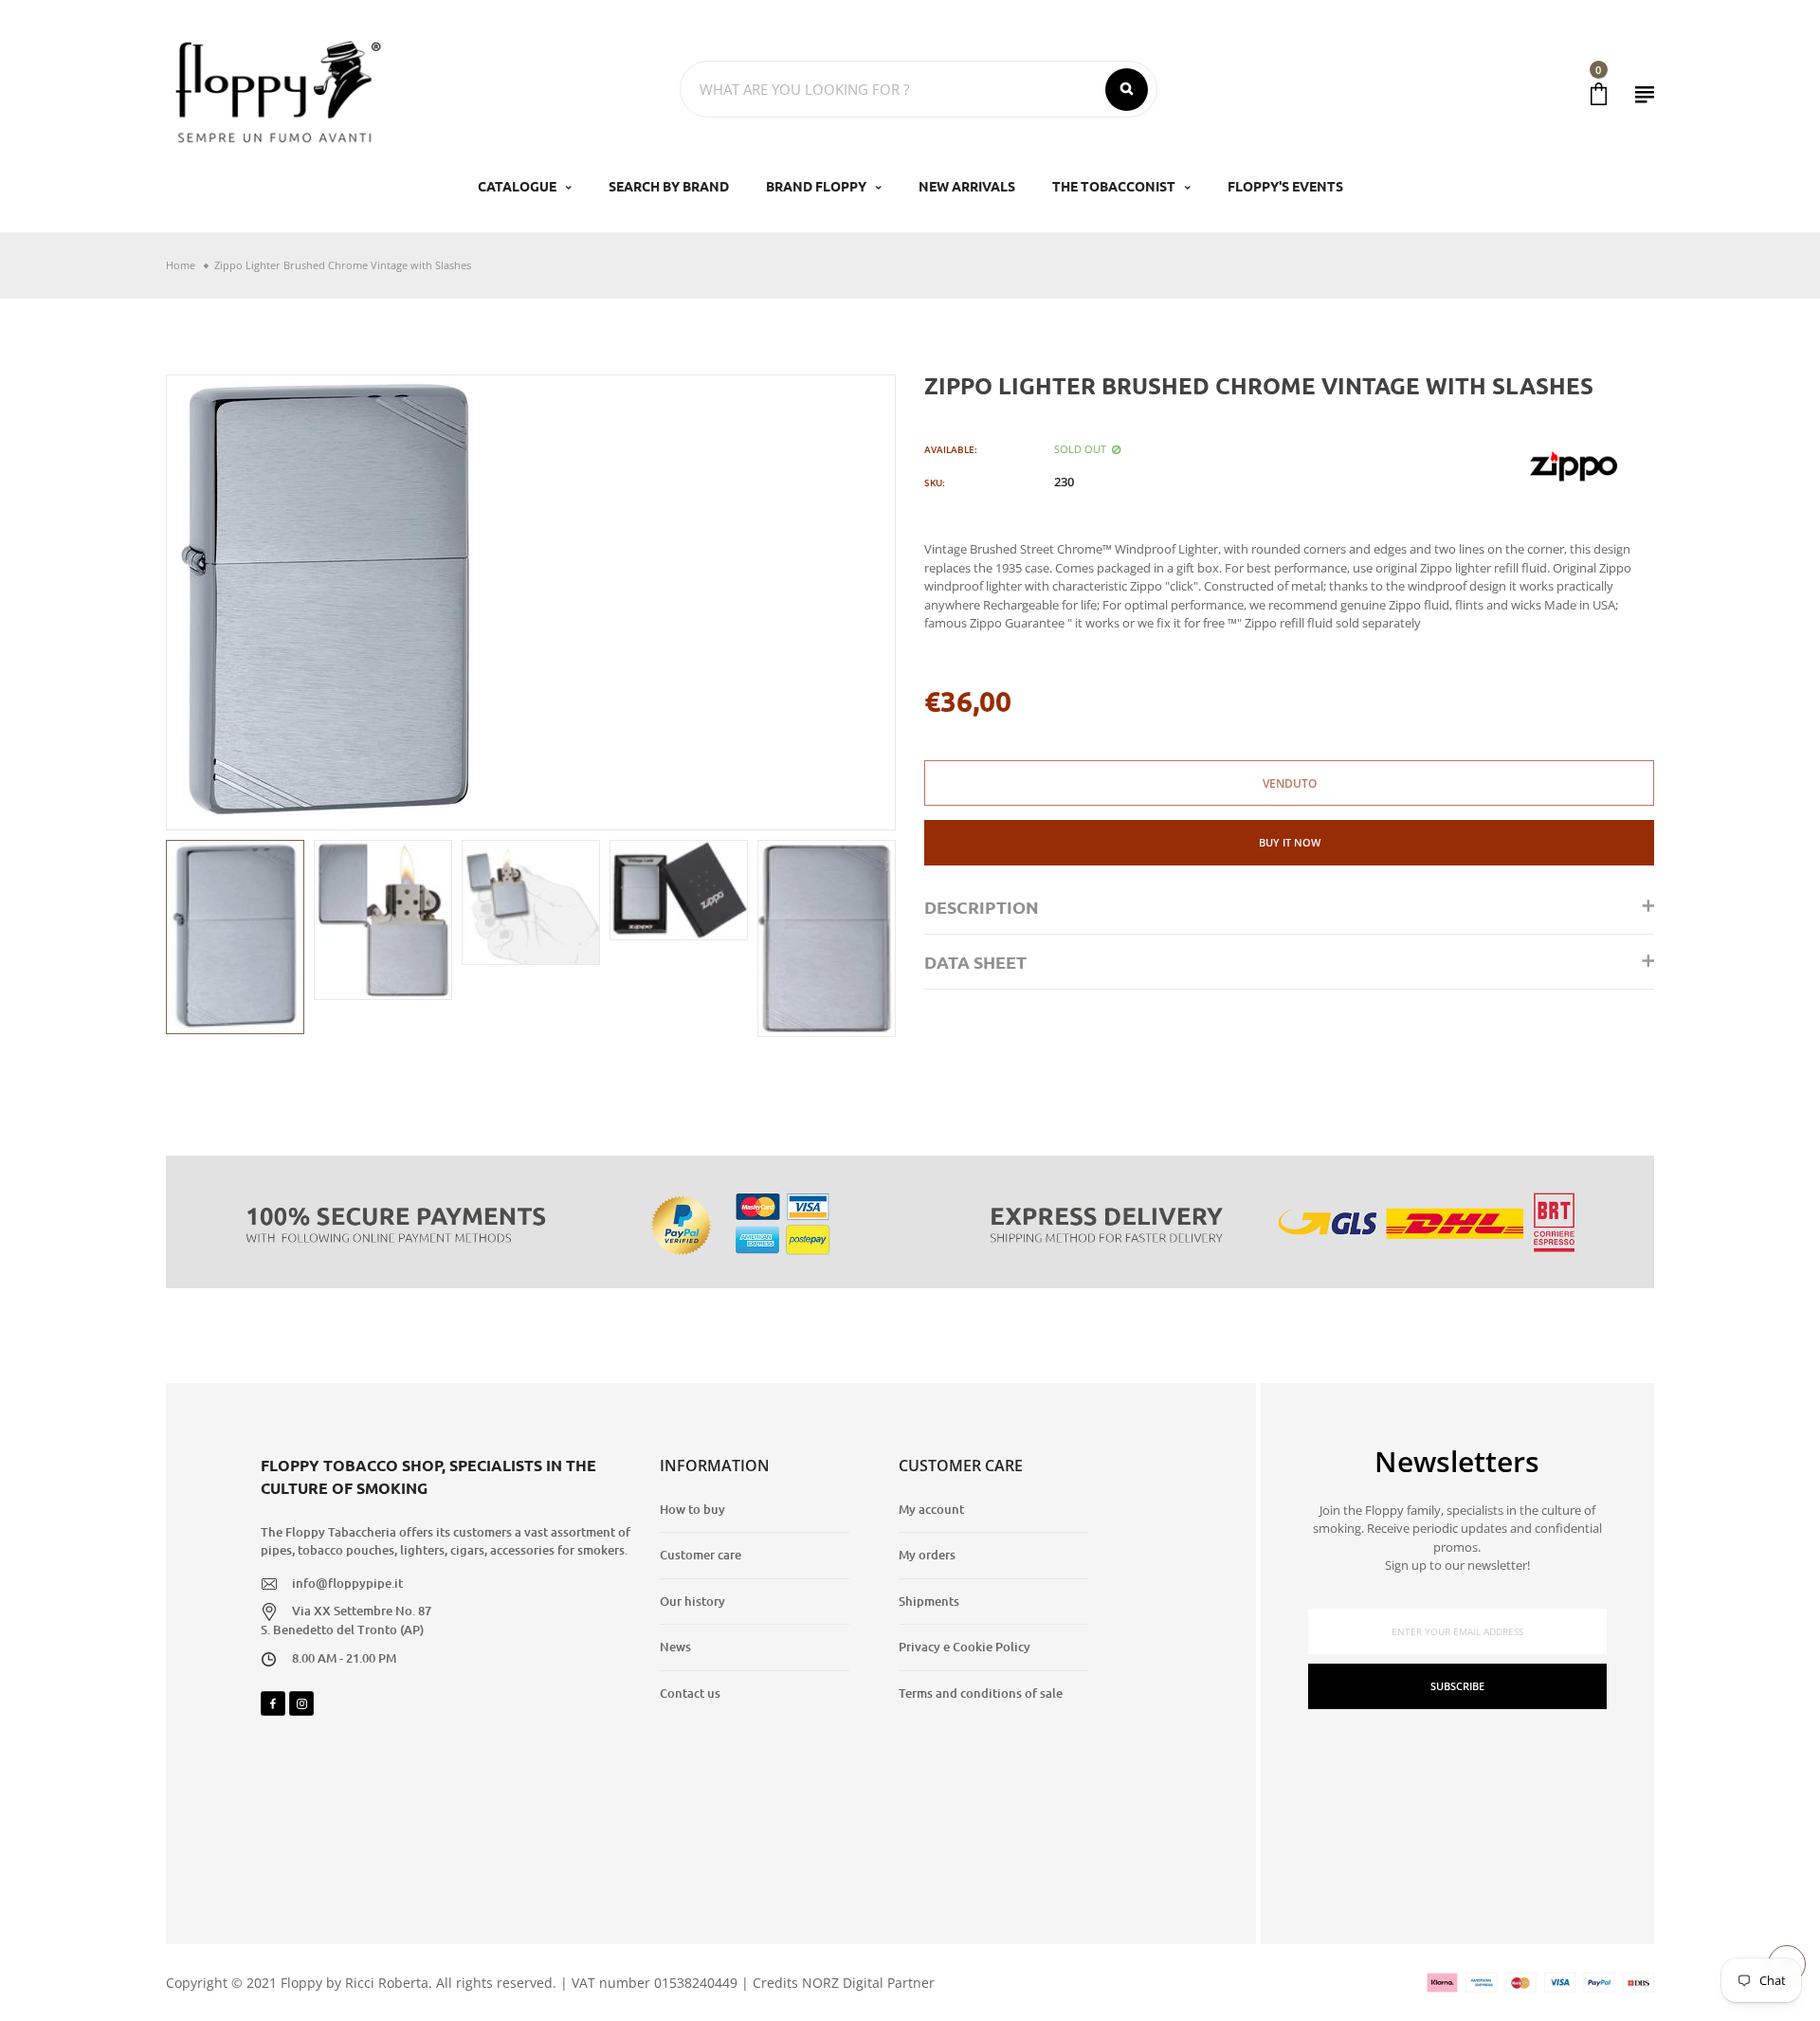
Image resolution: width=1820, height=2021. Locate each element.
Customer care (701, 1555)
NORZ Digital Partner (868, 1983)
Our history (692, 1601)
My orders (927, 1555)
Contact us (690, 1693)
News (675, 1647)
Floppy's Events (1285, 186)
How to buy (692, 1509)
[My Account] (1645, 94)
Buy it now (1290, 842)
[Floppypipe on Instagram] (301, 1703)
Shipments (929, 1601)
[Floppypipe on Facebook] (273, 1703)
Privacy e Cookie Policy (965, 1647)
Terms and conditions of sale (981, 1693)
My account (931, 1509)
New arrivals (967, 186)
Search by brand (669, 186)
